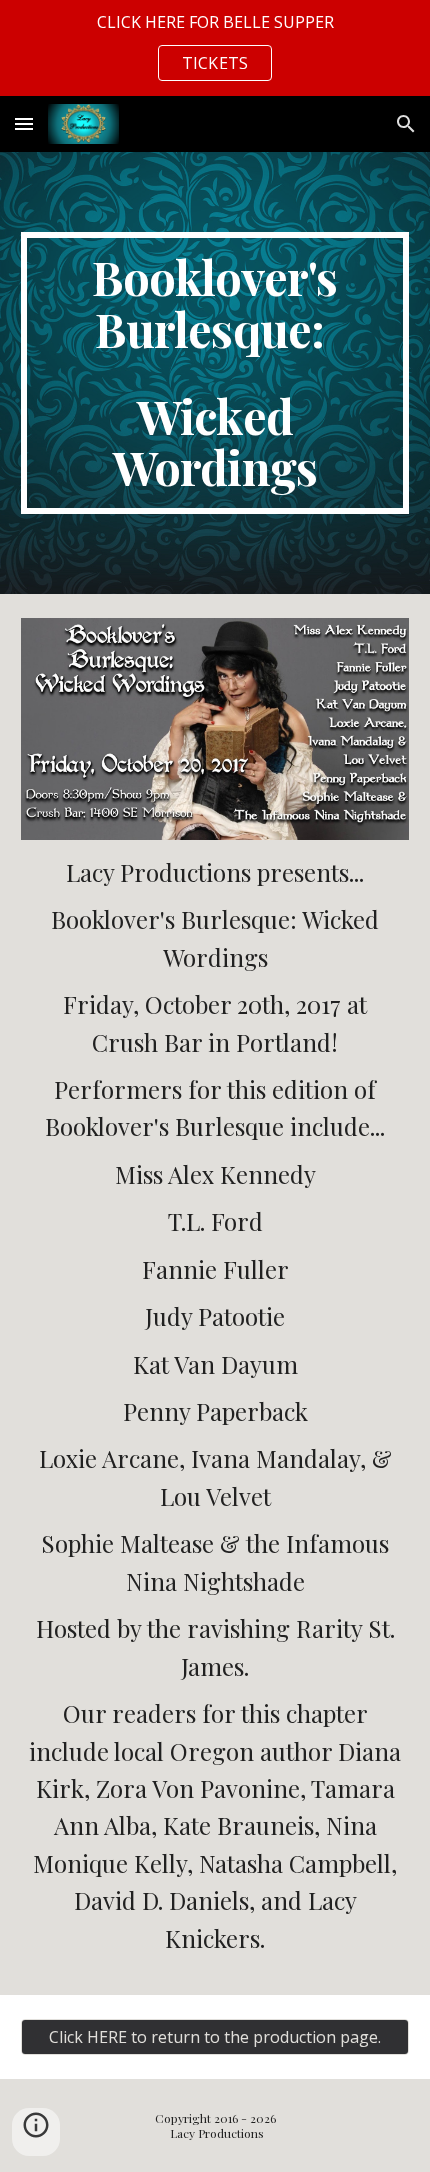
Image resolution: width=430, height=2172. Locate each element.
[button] (24, 123)
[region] (215, 48)
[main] (215, 373)
